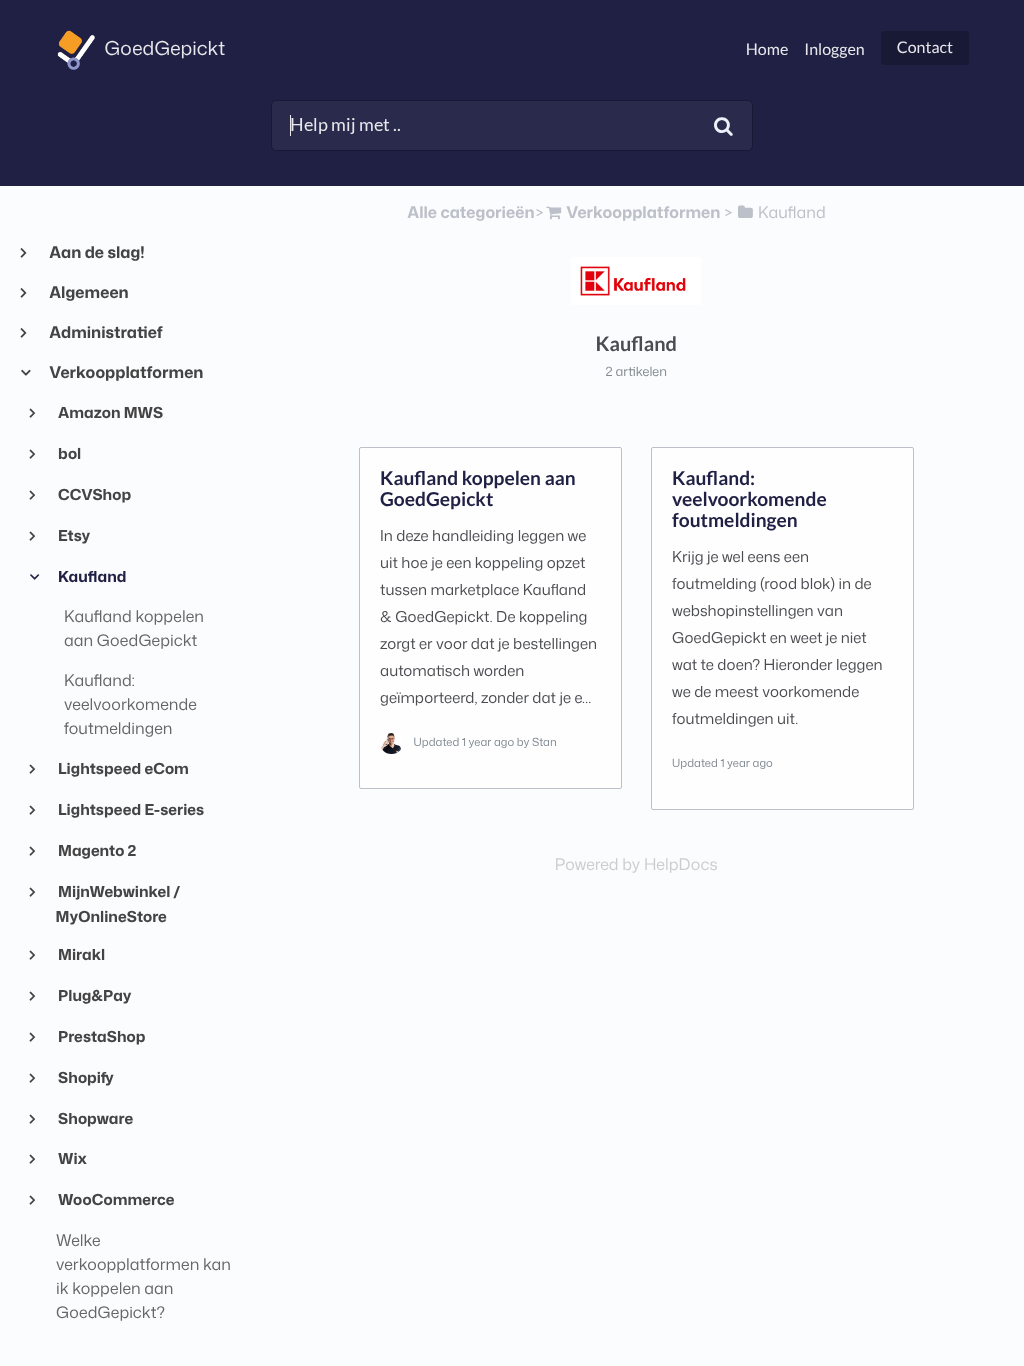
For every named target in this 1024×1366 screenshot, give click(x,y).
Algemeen (88, 293)
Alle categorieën (470, 213)
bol (69, 453)
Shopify (85, 1077)
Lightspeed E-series (130, 809)
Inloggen (834, 49)
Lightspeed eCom (122, 768)
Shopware (95, 1118)
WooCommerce (115, 1199)
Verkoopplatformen (125, 373)
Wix (71, 1158)
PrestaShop (101, 1036)
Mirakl (81, 954)
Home (767, 49)
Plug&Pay (94, 995)
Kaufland (91, 576)
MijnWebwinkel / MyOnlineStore (118, 903)
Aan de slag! (96, 253)
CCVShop (94, 494)
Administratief (105, 333)
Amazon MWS (109, 412)
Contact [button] (925, 47)
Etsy (73, 535)
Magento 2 (96, 850)
